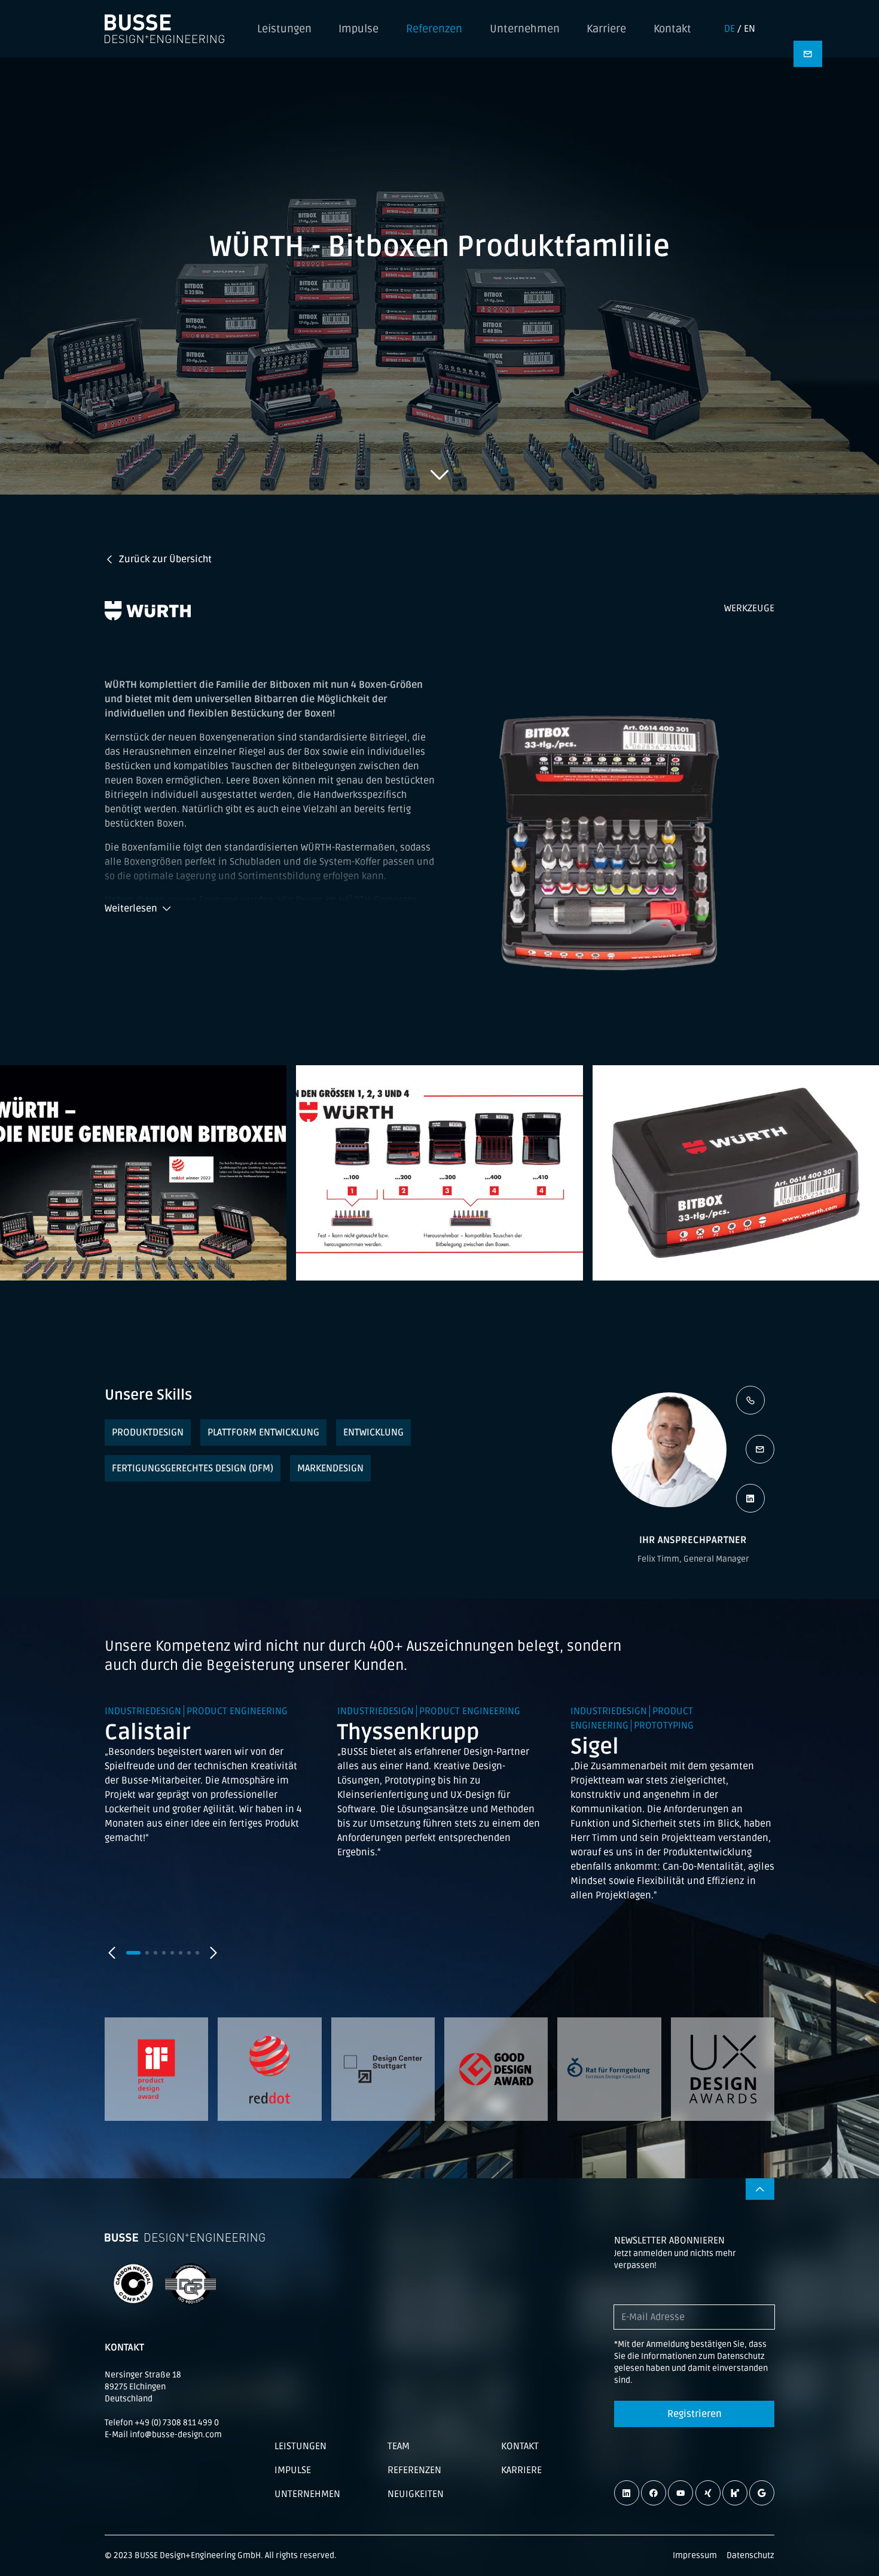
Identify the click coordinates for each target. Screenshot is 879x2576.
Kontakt (672, 29)
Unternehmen (525, 29)
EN (750, 29)
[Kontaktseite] (808, 54)
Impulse (358, 29)
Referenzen (434, 29)
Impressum (695, 2555)
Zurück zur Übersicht (165, 559)
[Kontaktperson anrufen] (750, 1400)
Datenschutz (750, 2555)
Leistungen (284, 29)
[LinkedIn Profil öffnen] (750, 1498)
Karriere (606, 29)
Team (399, 2446)
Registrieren (695, 2414)
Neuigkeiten (416, 2494)
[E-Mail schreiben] (760, 1449)
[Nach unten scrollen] (439, 474)
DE (730, 29)
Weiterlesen (131, 909)
